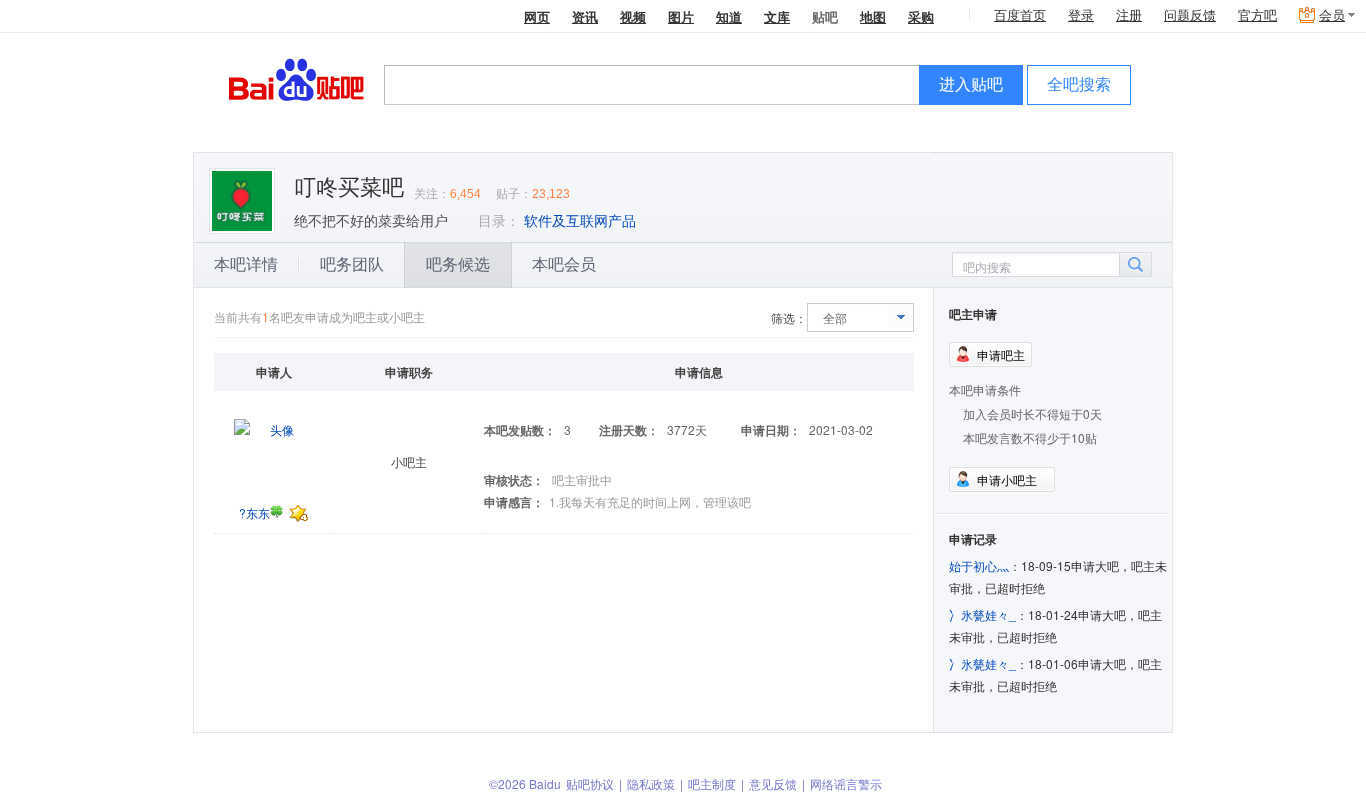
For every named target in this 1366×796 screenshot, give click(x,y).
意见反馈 (773, 783)
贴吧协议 (590, 783)
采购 (921, 16)
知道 (729, 16)
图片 (681, 16)
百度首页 (1020, 15)
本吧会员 (564, 264)
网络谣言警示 (846, 783)
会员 (1332, 15)
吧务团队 (352, 264)
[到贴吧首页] (296, 78)
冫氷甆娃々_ (982, 614)
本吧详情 (246, 264)
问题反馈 (1190, 15)
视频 (633, 16)
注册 (1129, 15)
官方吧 (1257, 15)
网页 (537, 16)
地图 (873, 16)
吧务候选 (458, 264)
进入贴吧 (971, 84)
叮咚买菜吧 (349, 187)
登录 (1081, 15)
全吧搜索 (1079, 84)
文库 (777, 16)
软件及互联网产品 (580, 221)
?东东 (254, 512)
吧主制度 (712, 783)
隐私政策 (651, 783)
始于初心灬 (979, 565)
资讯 (585, 16)
